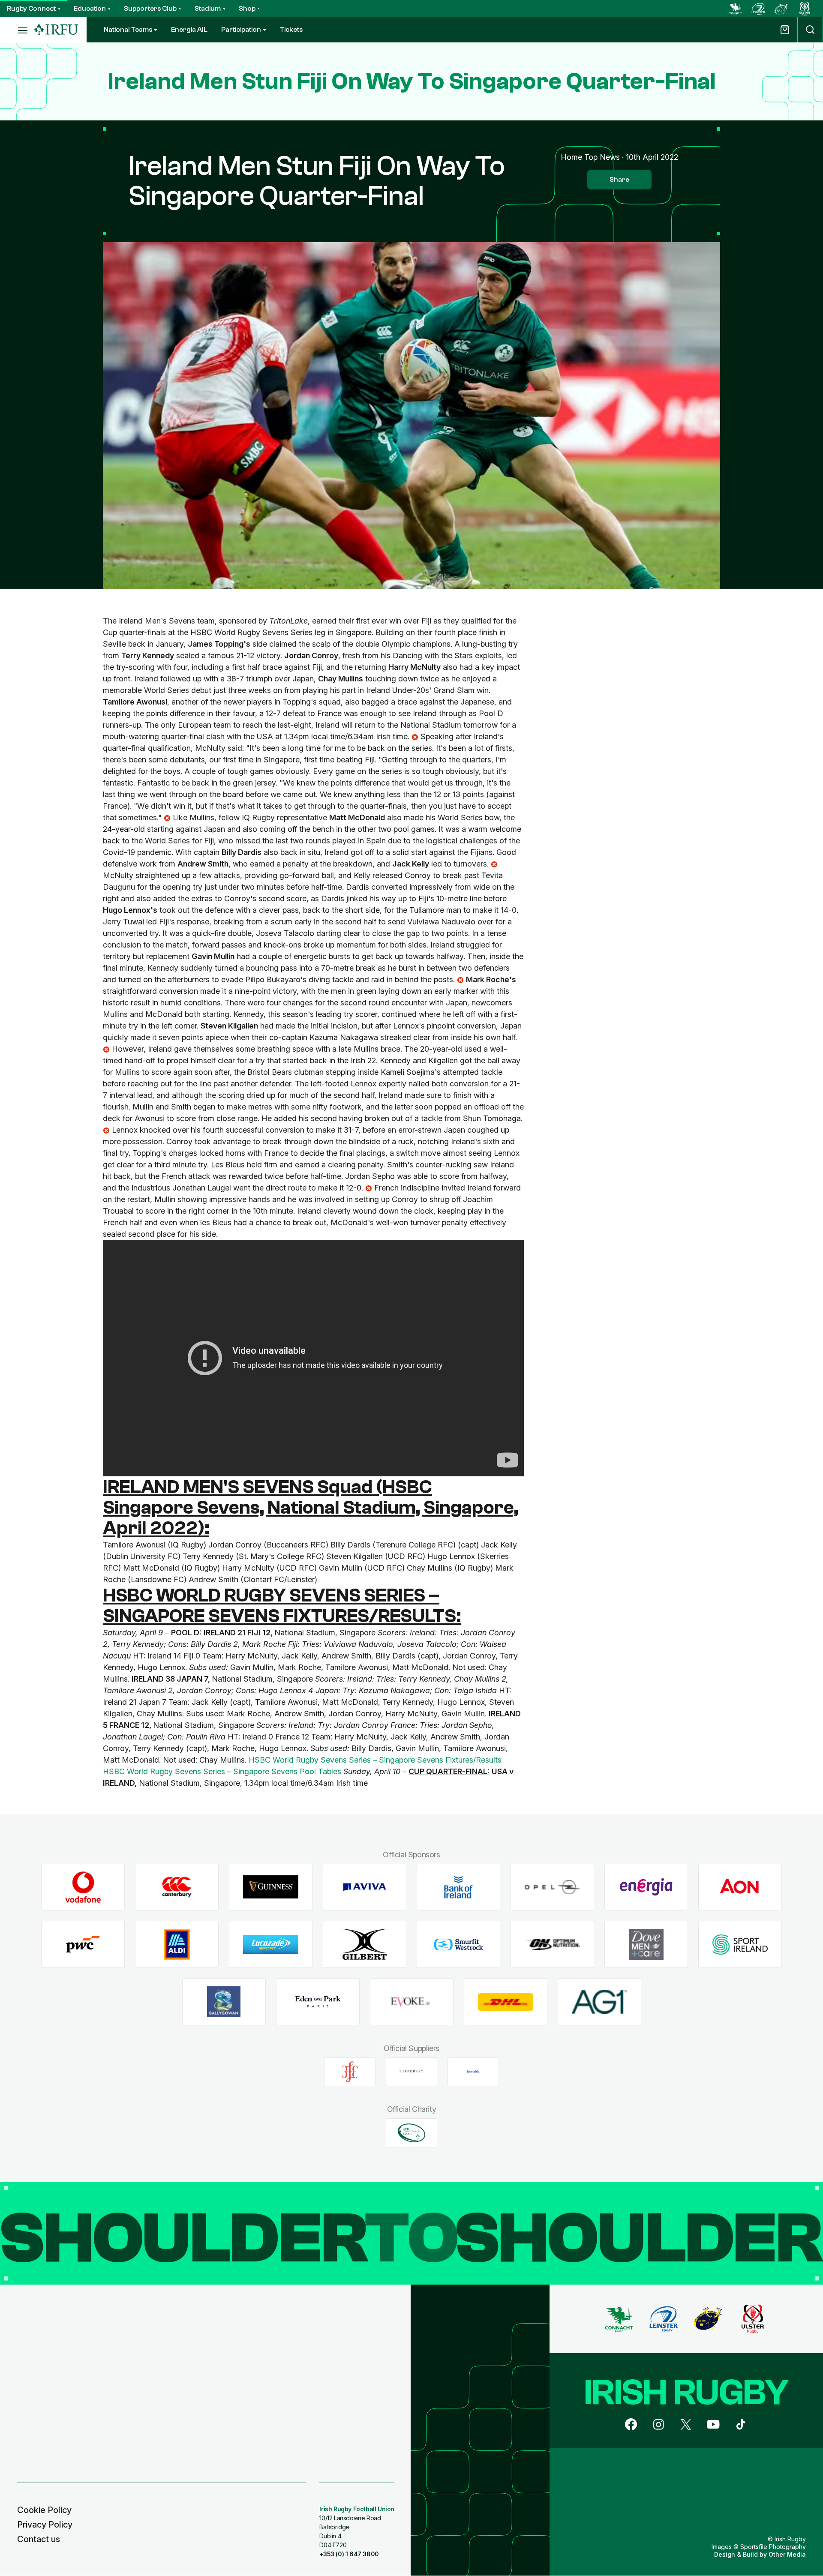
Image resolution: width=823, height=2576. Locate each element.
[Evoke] (412, 2002)
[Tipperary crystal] (411, 2072)
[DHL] (506, 2002)
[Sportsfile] (473, 2072)
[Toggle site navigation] (17, 30)
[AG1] (599, 2002)
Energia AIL (189, 30)
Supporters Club (150, 9)
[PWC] (83, 1945)
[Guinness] (271, 1887)
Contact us (39, 2539)
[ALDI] (177, 1945)
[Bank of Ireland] (458, 1887)
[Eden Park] (318, 2002)
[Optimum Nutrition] (552, 1945)
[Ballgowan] (224, 2002)
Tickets (291, 30)
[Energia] (646, 1887)
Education (90, 9)
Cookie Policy (44, 2510)
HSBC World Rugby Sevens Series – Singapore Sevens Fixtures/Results (375, 1760)
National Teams (128, 30)
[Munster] (781, 9)
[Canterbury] (177, 1887)
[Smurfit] (458, 1945)
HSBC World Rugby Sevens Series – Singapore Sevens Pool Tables (222, 1771)
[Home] (56, 30)
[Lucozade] (271, 1945)
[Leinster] (758, 9)
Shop (247, 9)
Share (619, 180)
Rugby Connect (31, 9)
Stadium (208, 9)
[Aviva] (365, 1887)
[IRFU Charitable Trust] (411, 2133)
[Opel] (552, 1887)
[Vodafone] (83, 1887)
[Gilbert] (365, 1945)
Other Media (787, 2554)
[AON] (740, 1887)
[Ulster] (805, 9)
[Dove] (646, 1945)
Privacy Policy (45, 2525)
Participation (241, 30)
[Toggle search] (810, 30)
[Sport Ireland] (740, 1945)
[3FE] (350, 2072)
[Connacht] (735, 9)
